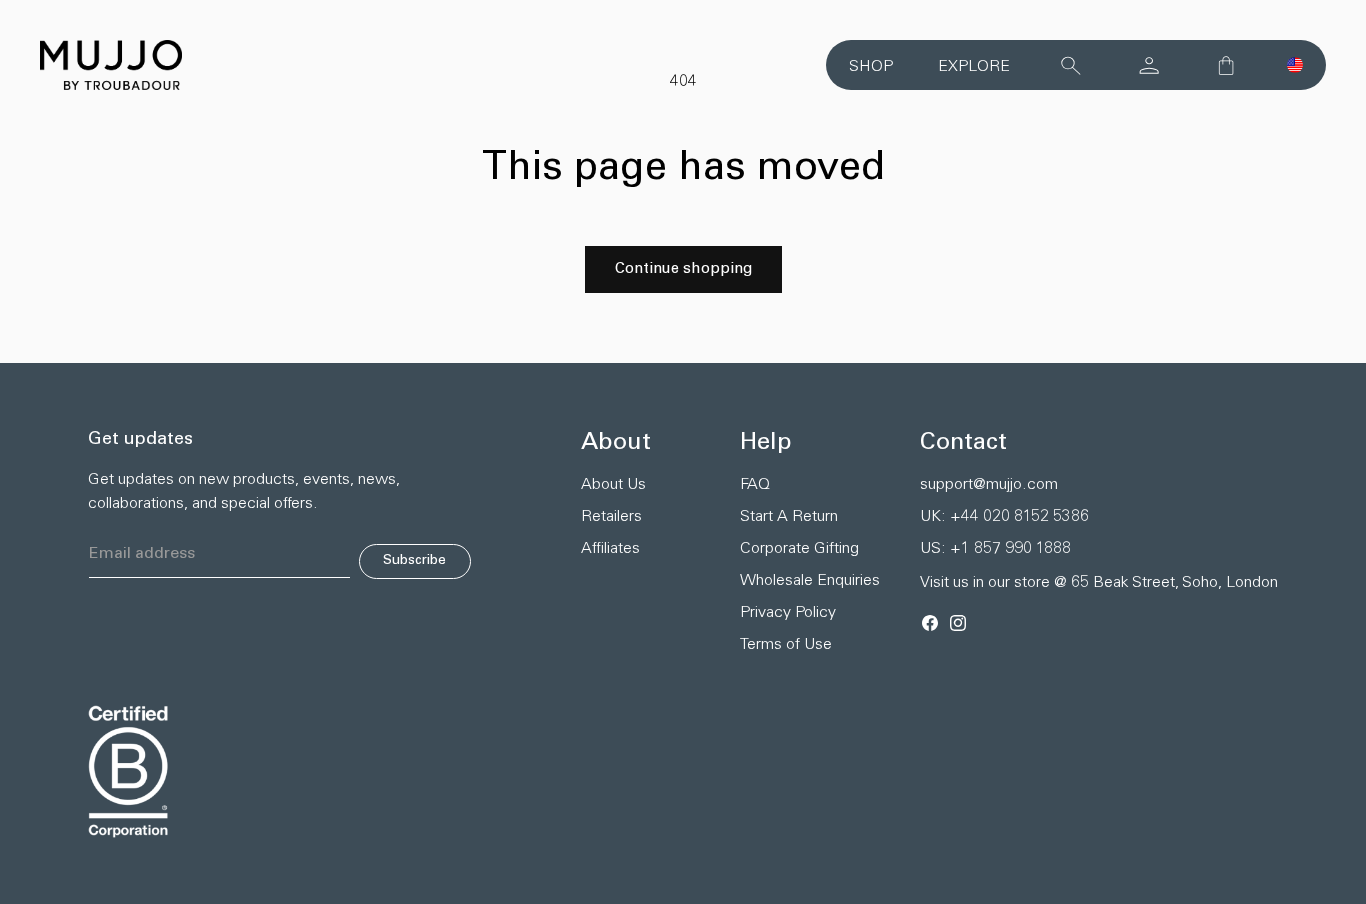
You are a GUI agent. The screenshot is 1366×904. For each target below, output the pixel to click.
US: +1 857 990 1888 (995, 549)
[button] (1295, 65)
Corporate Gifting (799, 549)
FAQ (755, 485)
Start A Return (789, 517)
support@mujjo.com (989, 485)
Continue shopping (683, 269)
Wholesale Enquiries (810, 581)
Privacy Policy (788, 613)
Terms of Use (786, 645)
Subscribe (414, 561)
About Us (613, 485)
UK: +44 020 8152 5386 (1004, 517)
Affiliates (610, 549)
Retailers (611, 517)
